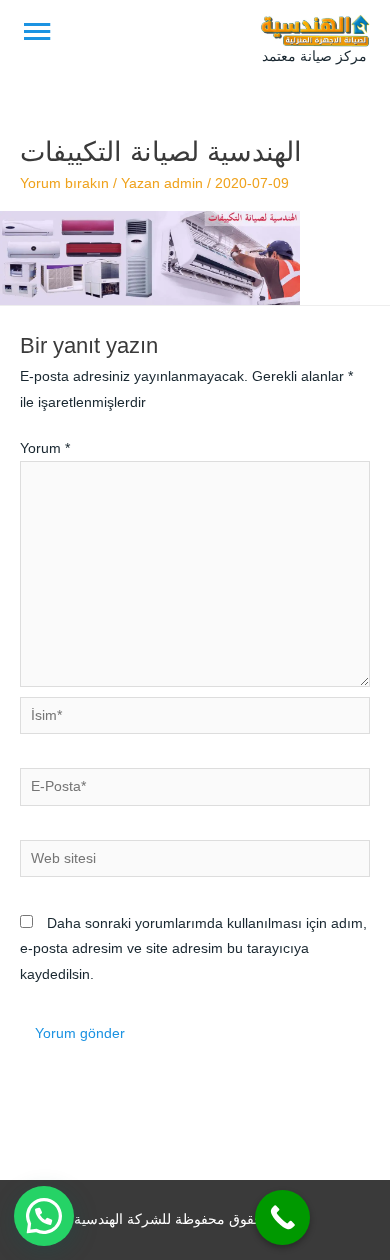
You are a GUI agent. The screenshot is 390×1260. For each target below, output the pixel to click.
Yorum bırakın (64, 183)
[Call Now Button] (282, 1217)
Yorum (45, 448)
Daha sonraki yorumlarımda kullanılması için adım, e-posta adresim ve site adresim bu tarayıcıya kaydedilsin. (193, 949)
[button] (44, 1216)
